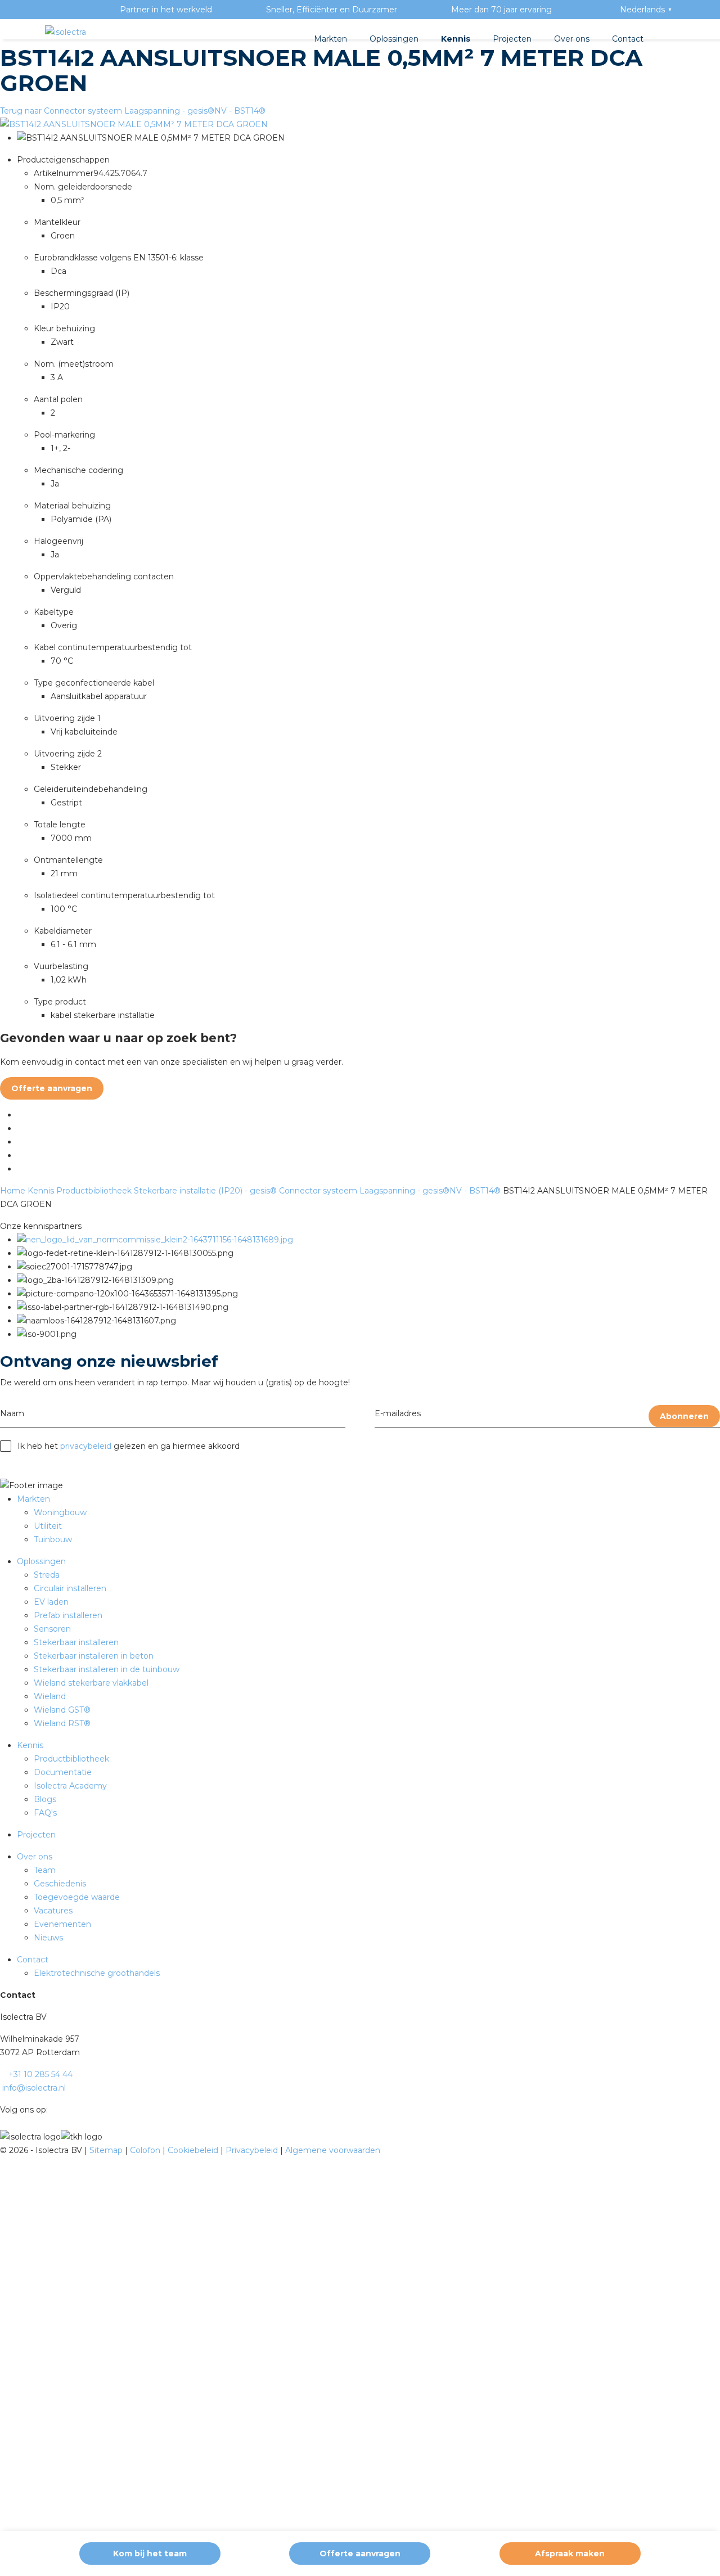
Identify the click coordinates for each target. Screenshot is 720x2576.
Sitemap (107, 2150)
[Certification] (155, 1240)
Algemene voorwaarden (333, 2150)
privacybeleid (86, 1446)
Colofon (146, 2150)
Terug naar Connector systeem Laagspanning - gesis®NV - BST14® (133, 111)
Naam (12, 1413)
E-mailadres (398, 1413)
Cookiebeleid (194, 2150)
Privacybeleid (253, 2150)
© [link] (3, 2150)
